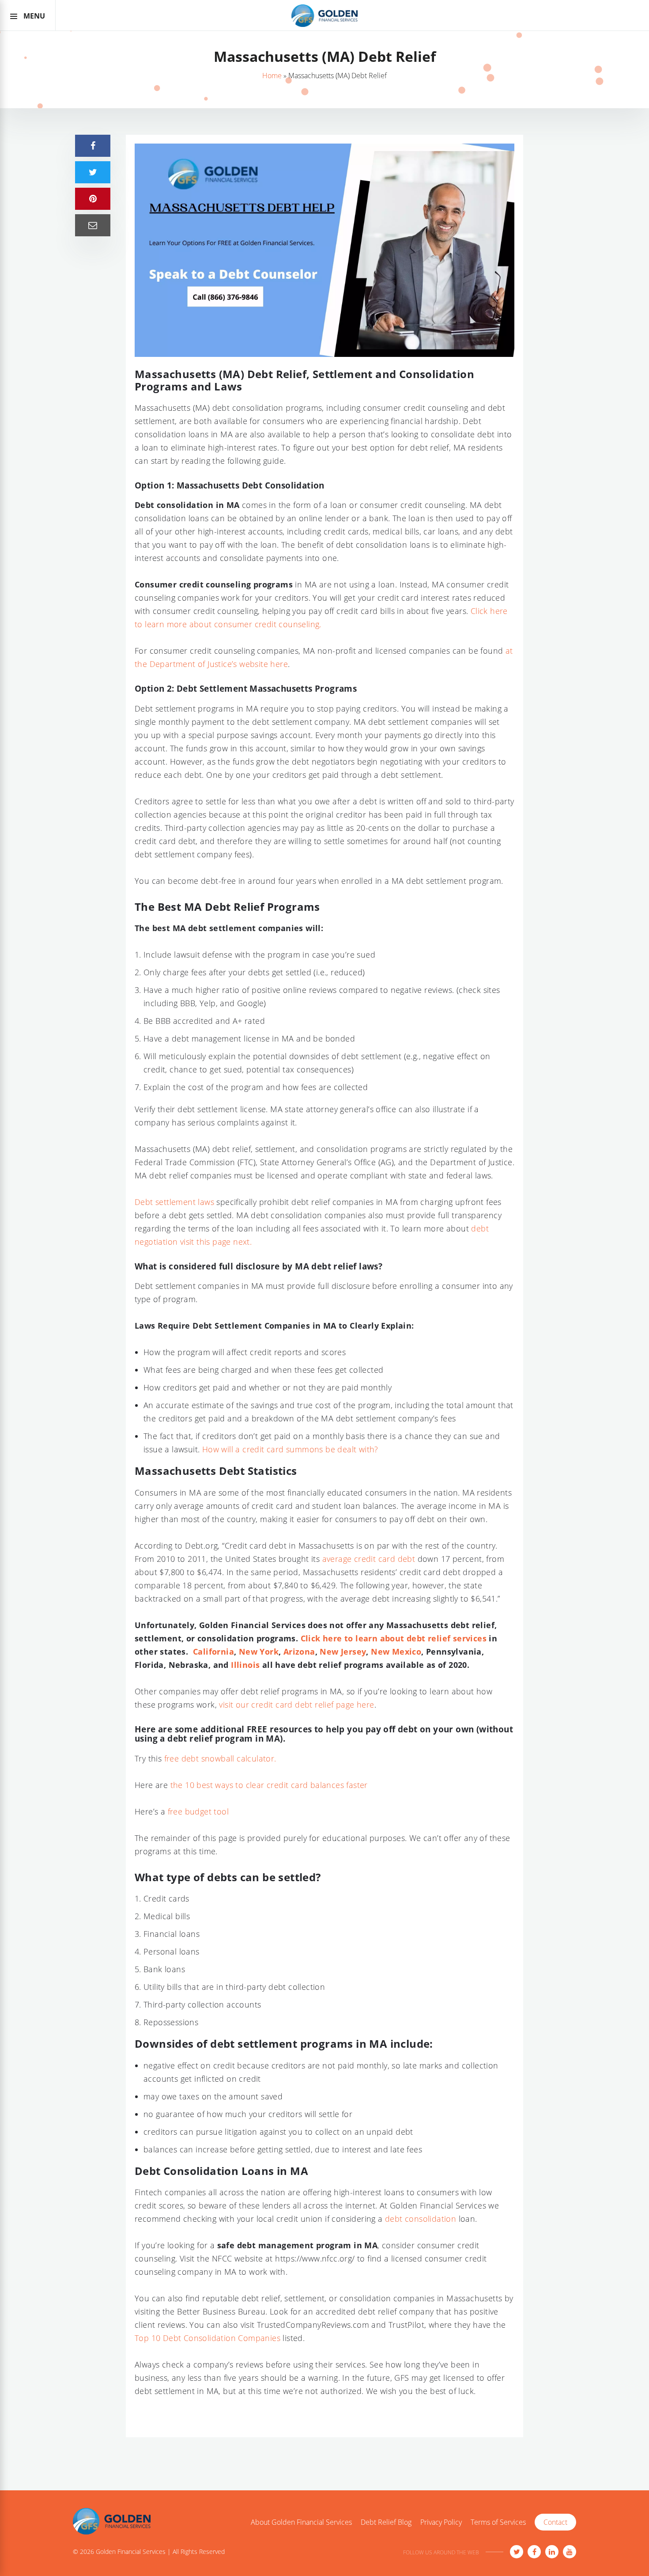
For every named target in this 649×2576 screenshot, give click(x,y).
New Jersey (343, 1652)
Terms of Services (498, 2523)
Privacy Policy (441, 2523)
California (213, 1652)
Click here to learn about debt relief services (394, 1638)
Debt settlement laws (174, 1202)
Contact (555, 2522)
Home (272, 76)
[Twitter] (517, 2552)
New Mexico (396, 1652)
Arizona (299, 1652)
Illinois (245, 1665)
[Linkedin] (552, 2552)
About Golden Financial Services (301, 2523)
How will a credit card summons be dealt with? (291, 1449)
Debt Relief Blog (386, 2523)
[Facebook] (534, 2552)
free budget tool (198, 1811)
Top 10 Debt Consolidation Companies (208, 2338)
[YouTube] (570, 2552)
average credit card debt (369, 1559)
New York (259, 1652)
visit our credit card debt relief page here (296, 1705)
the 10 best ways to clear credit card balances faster (269, 1785)
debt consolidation (421, 2219)
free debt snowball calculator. (220, 1758)
